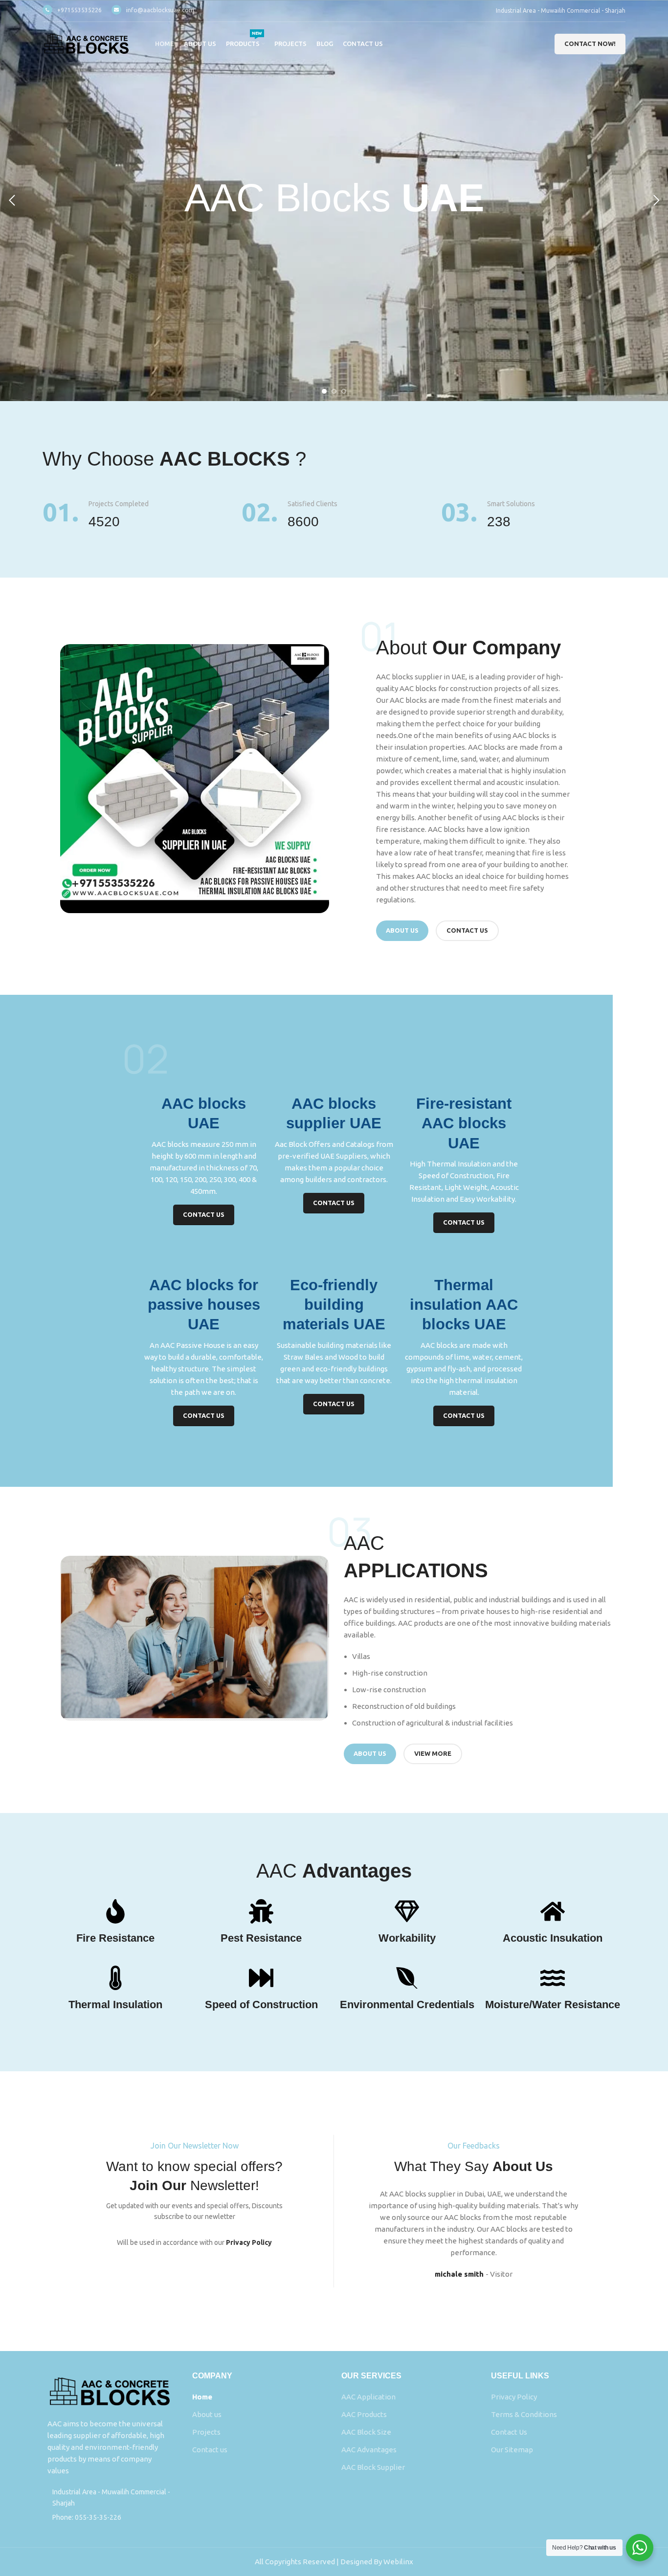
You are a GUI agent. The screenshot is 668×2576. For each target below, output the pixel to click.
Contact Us (509, 2432)
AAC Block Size (366, 2432)
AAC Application (368, 2397)
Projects (206, 2432)
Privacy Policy (514, 2397)
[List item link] (110, 2517)
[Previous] (12, 201)
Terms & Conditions (524, 2414)
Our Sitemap (512, 2450)
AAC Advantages (369, 2450)
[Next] (656, 201)
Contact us (210, 2450)
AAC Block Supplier (373, 2467)
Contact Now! (590, 44)
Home (202, 2397)
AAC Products (364, 2414)
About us (207, 2414)
